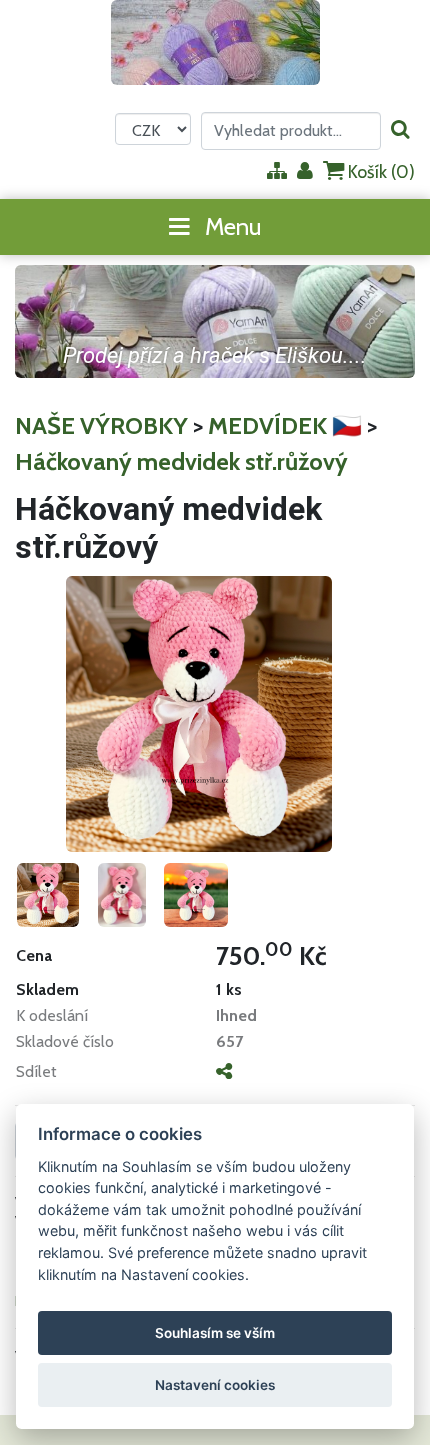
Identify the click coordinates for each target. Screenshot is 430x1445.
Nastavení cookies (215, 1385)
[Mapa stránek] (277, 172)
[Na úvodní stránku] (215, 42)
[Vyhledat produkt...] (400, 130)
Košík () (379, 172)
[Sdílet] (224, 1071)
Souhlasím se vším (215, 1333)
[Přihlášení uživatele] (305, 172)
